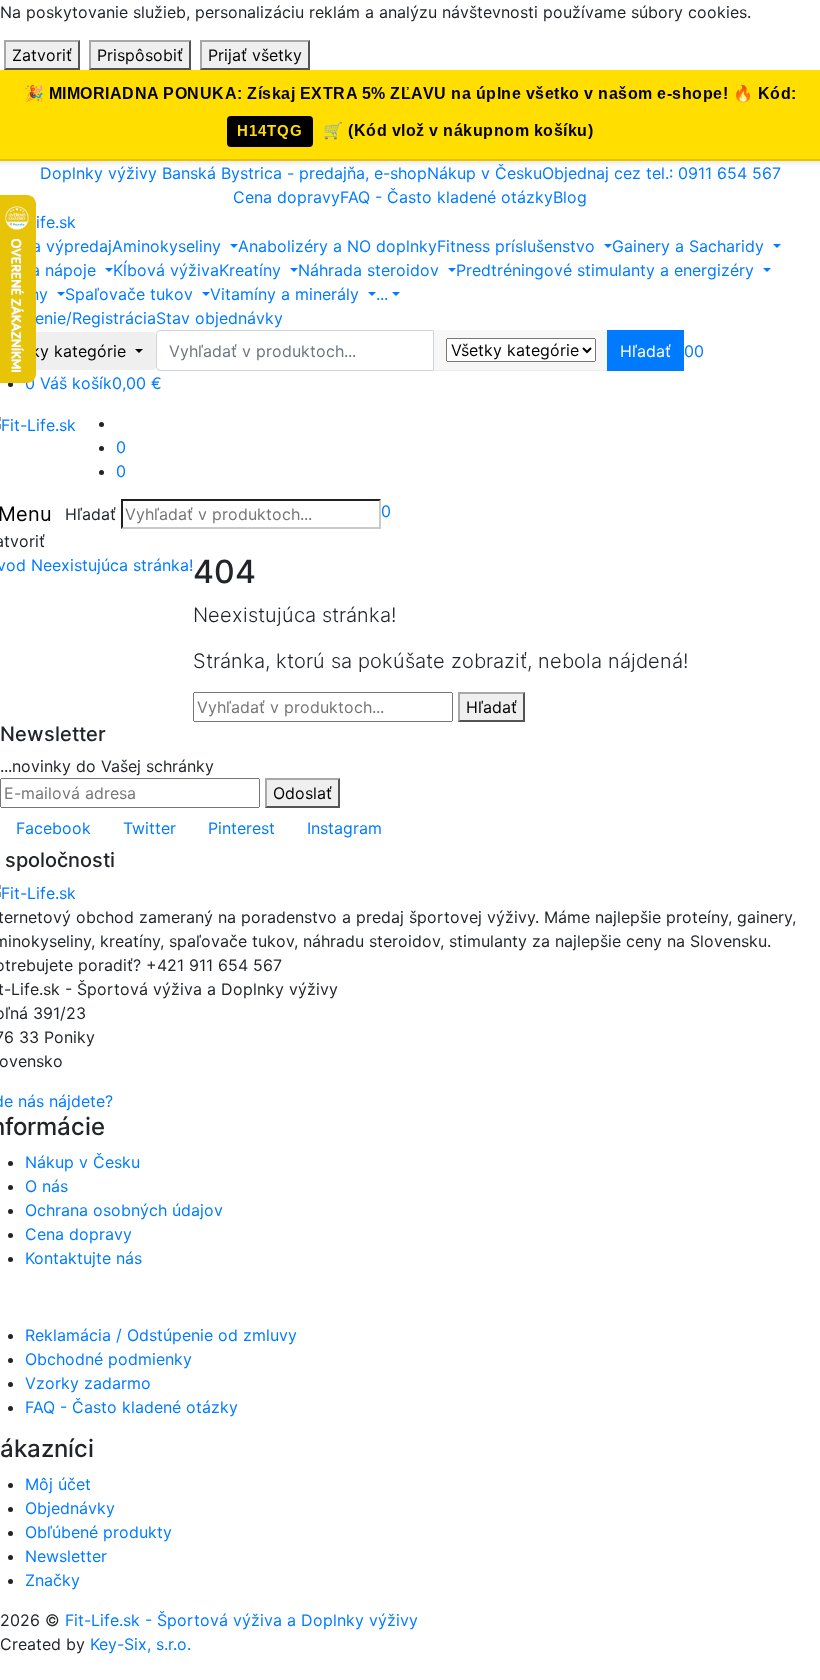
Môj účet (58, 1484)
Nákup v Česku (484, 173)
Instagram (344, 828)
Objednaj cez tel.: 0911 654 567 (661, 173)
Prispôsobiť (140, 55)
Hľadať (90, 514)
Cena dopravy (286, 197)
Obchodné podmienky (108, 1359)
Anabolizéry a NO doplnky (337, 246)
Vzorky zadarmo (88, 1383)
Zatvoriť (42, 55)
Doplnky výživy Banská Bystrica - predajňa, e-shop (233, 173)
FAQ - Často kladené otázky (446, 197)
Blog (570, 197)
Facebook (53, 828)
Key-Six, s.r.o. (140, 1644)
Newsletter (66, 1556)
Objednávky (70, 1508)
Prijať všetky (255, 55)
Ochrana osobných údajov (124, 1210)
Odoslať (302, 793)
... (382, 294)
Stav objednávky (219, 318)
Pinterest (241, 828)
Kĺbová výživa (166, 270)
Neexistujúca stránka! (112, 565)
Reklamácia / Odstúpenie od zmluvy (161, 1335)
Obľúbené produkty (98, 1532)
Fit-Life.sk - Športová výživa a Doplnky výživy (241, 1620)
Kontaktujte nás (83, 1258)
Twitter (149, 828)
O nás (46, 1186)
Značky (52, 1580)
